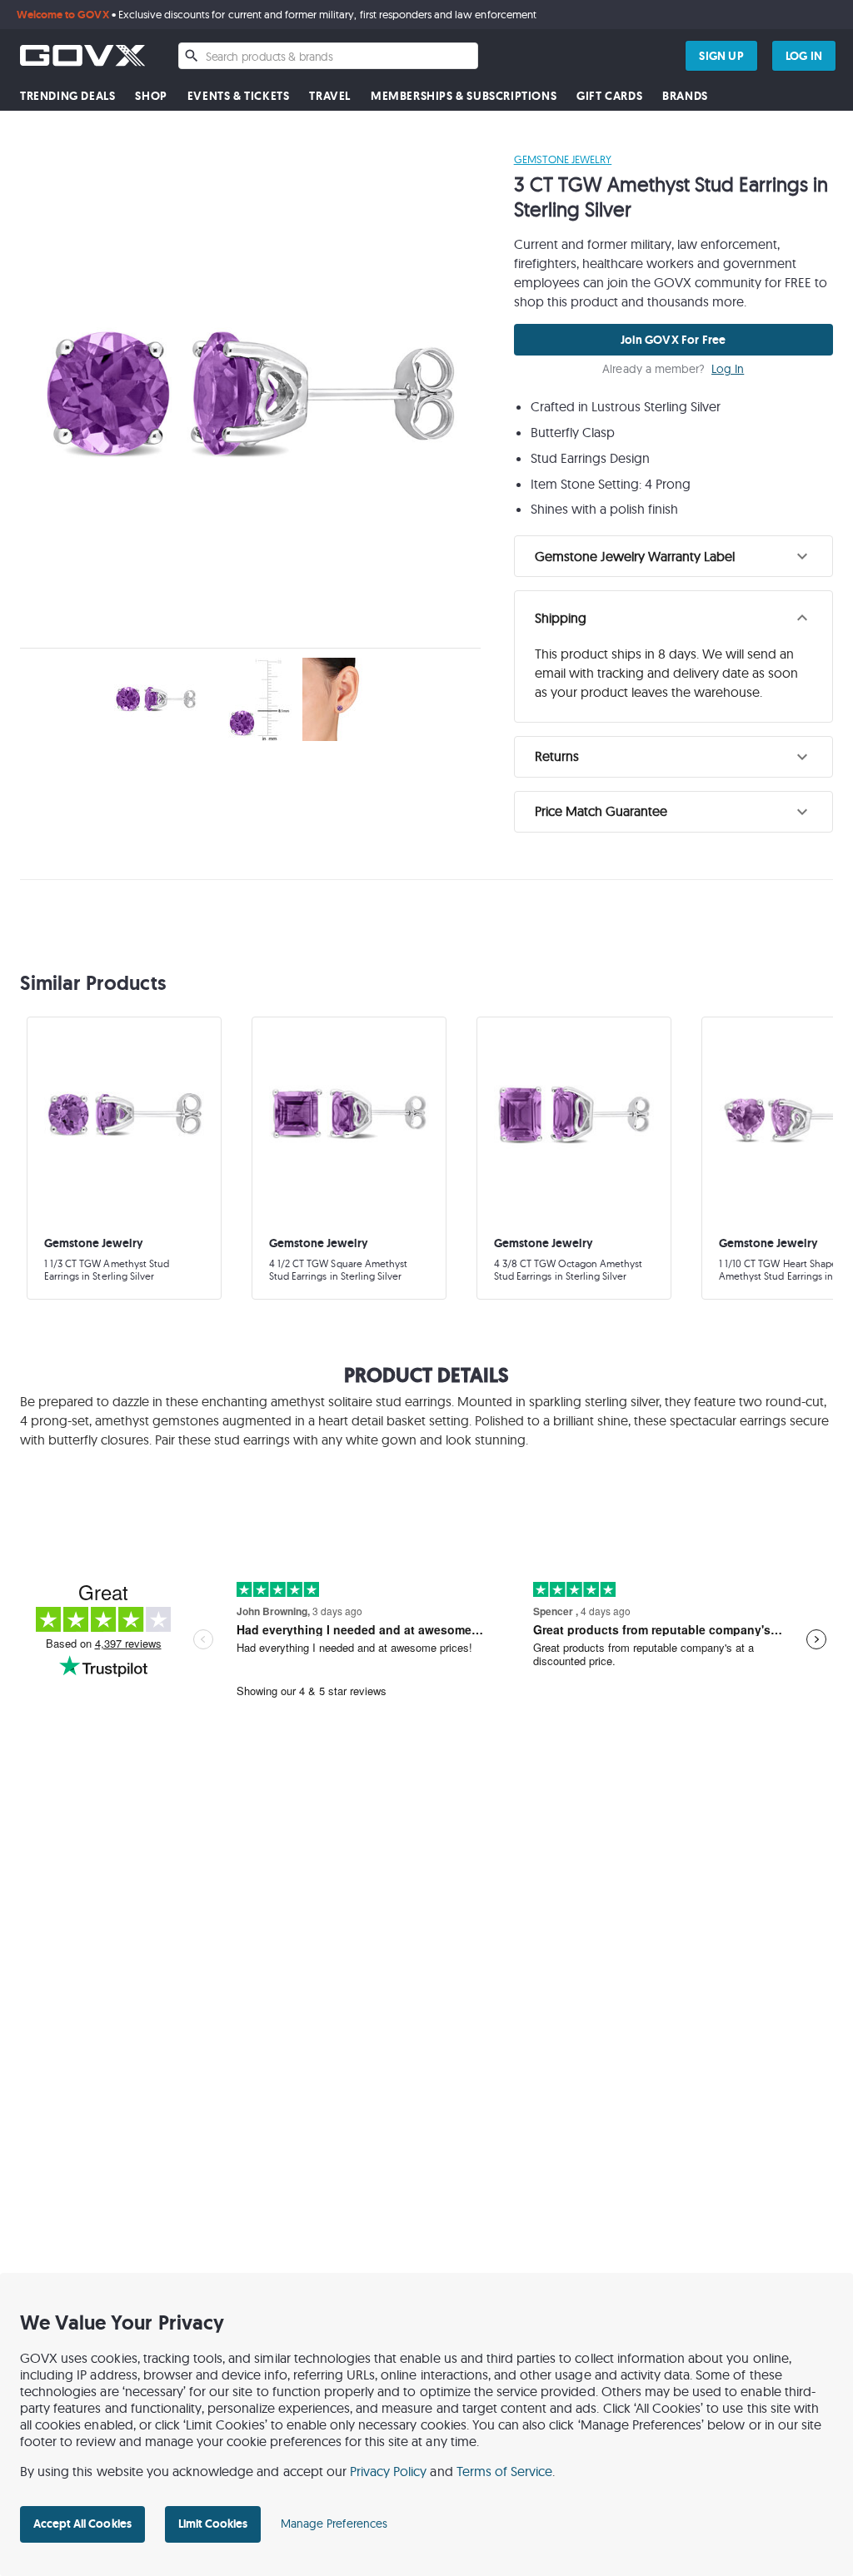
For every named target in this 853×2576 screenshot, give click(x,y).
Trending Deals (67, 96)
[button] (673, 556)
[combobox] (328, 56)
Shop (151, 96)
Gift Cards (609, 96)
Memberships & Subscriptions (464, 96)
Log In (728, 369)
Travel (330, 96)
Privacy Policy (389, 2471)
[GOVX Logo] (82, 55)
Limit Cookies (213, 2524)
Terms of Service (505, 2471)
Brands (685, 96)
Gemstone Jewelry (563, 159)
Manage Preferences (334, 2524)
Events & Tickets (239, 96)
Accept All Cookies (82, 2524)
